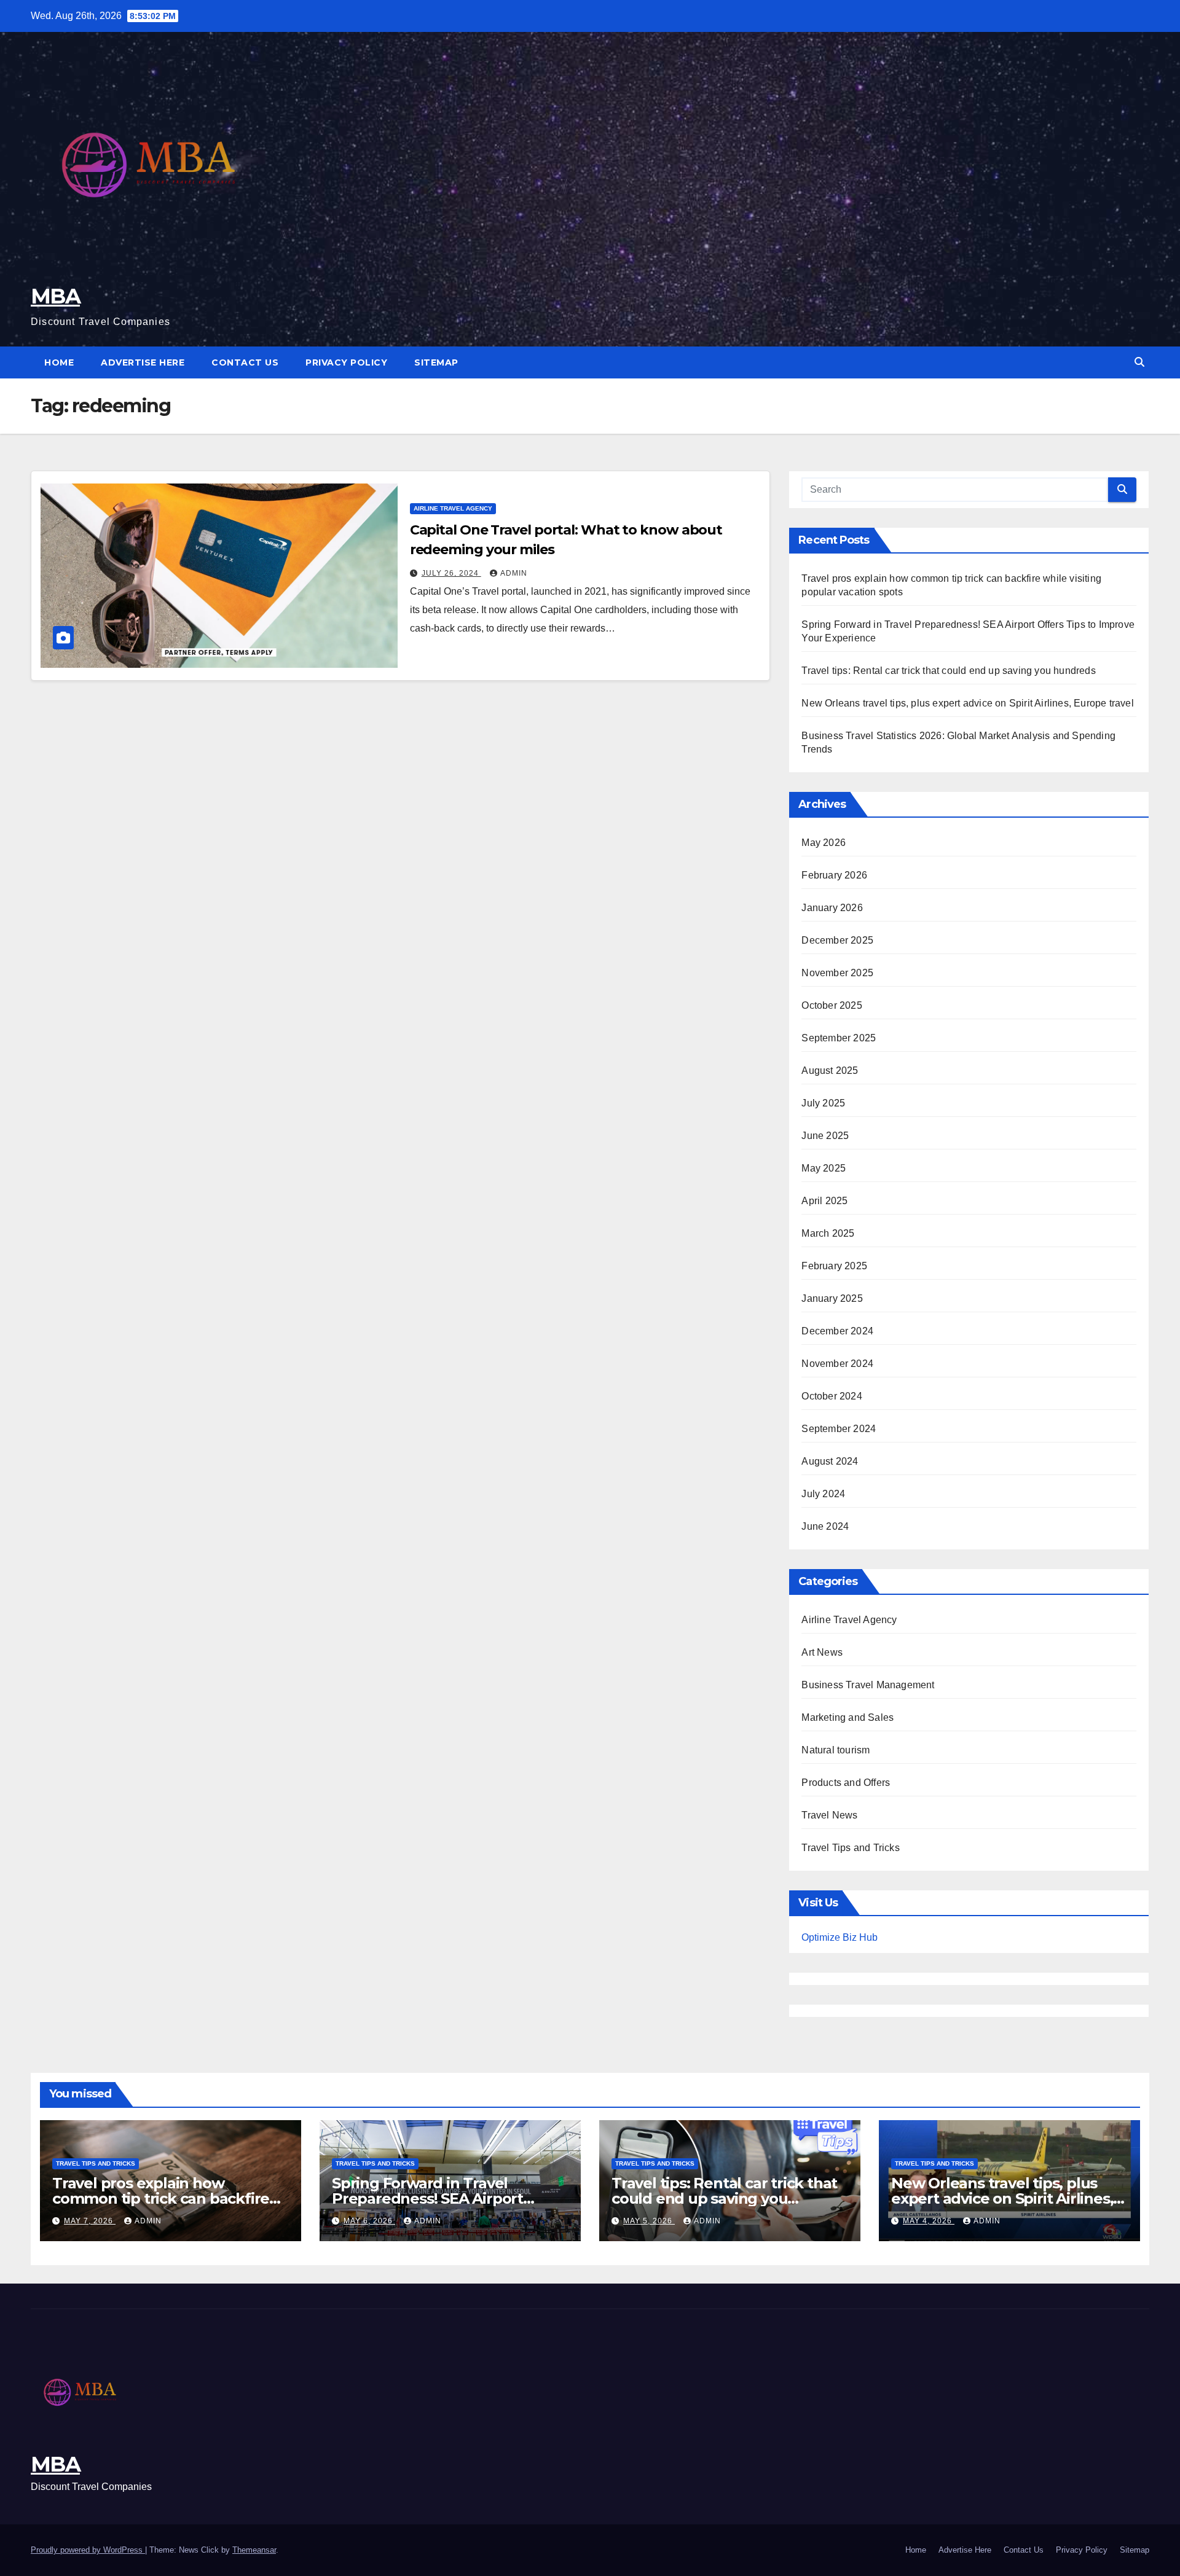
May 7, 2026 (90, 2221)
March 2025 (828, 1233)
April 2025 (824, 1201)
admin (514, 573)
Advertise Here (143, 362)
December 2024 (837, 1331)
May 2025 (824, 1168)
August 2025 (830, 1071)
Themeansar (254, 2550)
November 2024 (837, 1364)
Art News (822, 1652)
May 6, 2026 (369, 2221)
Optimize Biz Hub (840, 1937)
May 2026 (824, 843)
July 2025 (823, 1103)
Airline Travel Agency (453, 508)
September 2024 (839, 1429)
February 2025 (834, 1266)
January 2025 (832, 1298)
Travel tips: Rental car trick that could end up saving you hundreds (948, 671)
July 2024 (823, 1494)
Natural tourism (836, 1750)
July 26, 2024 (451, 573)
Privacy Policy (346, 362)
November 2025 (837, 973)
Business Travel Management (868, 1685)
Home (59, 362)
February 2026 (834, 875)
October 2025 (832, 1005)
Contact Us (245, 362)
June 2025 (825, 1136)
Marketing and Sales (848, 1717)
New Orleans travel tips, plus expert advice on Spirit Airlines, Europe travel (967, 703)
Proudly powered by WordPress (88, 2550)
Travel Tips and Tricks (850, 1848)
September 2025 (839, 1038)
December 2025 (837, 940)
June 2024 (825, 1526)
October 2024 (832, 1396)
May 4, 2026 (929, 2221)
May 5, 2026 (649, 2221)
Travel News (829, 1815)
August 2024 (830, 1461)
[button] (1139, 362)
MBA (55, 296)
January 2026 (832, 908)
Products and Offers (846, 1783)
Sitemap (436, 362)
